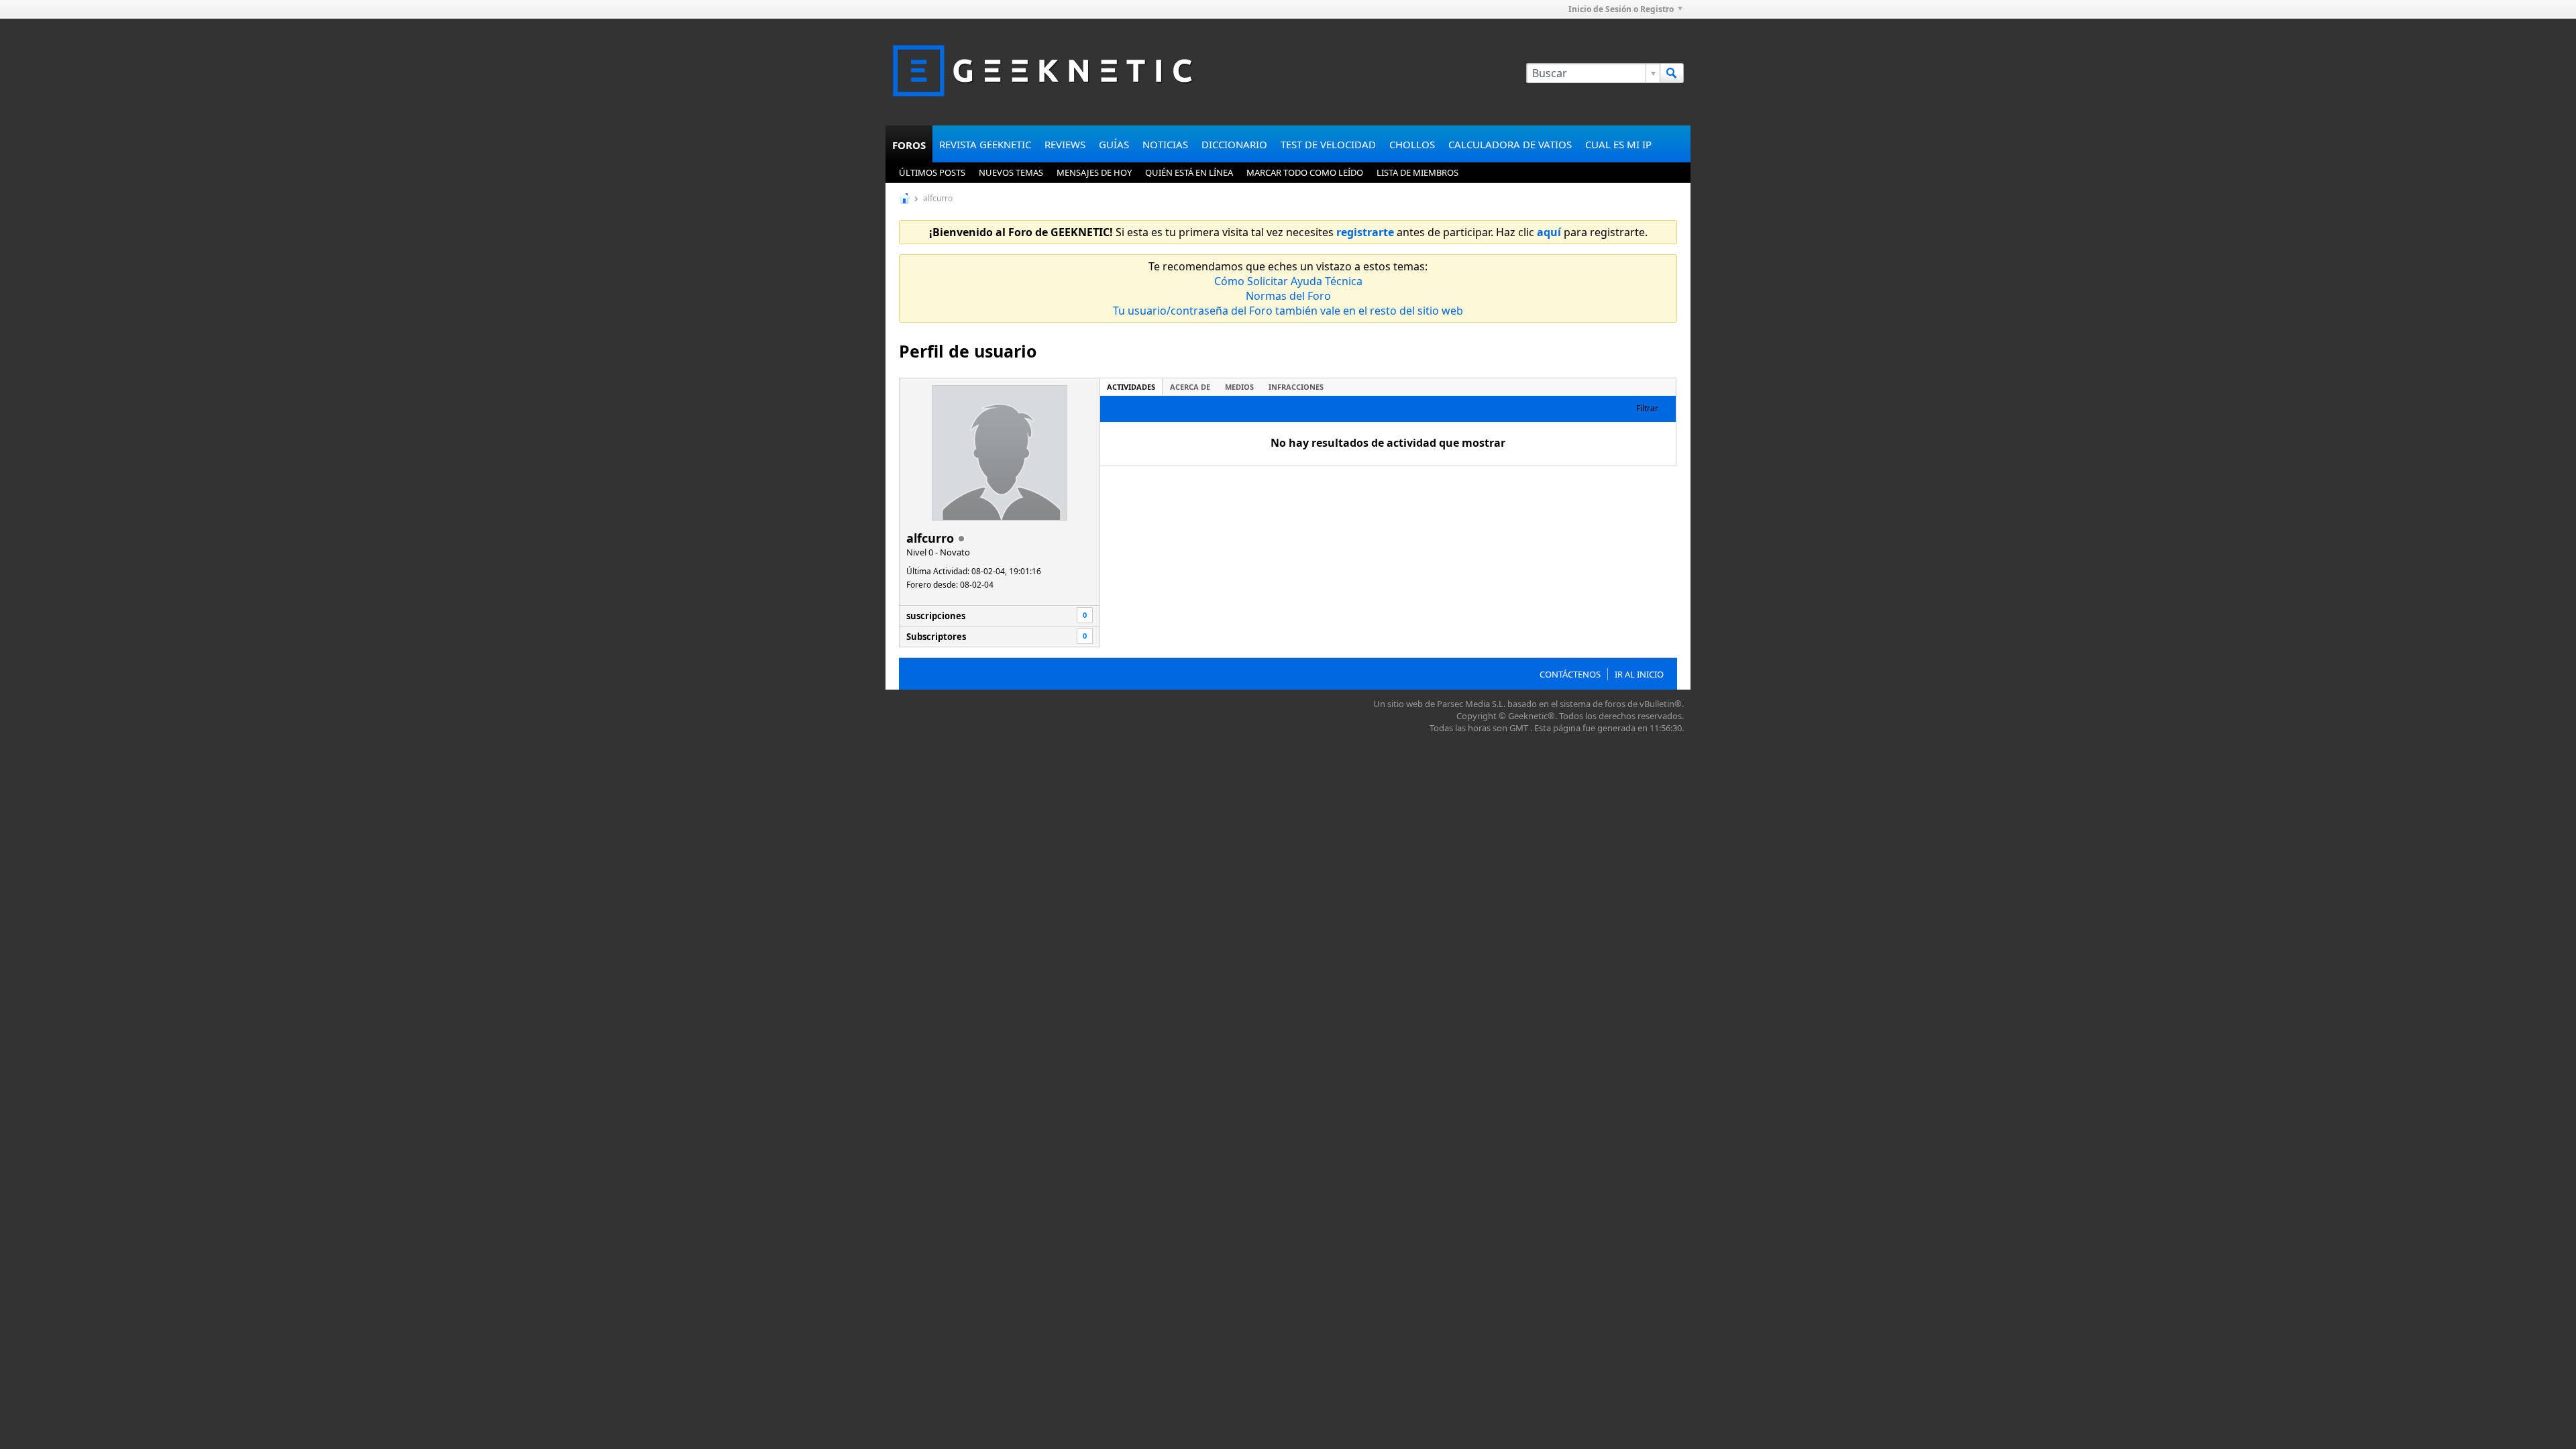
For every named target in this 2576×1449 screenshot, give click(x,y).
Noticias (1165, 144)
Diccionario (1234, 144)
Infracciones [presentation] (1296, 387)
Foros (909, 145)
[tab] (1131, 387)
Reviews (1065, 144)
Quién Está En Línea (1189, 172)
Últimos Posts (932, 172)
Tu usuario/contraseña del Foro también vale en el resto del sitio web (1288, 311)
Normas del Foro (1288, 296)
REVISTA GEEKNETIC (985, 144)
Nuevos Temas (1011, 172)
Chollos (1412, 144)
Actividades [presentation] (1131, 387)
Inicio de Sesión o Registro (1621, 9)
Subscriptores (936, 637)
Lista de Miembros (1417, 172)
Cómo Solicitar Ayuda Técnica (1288, 281)
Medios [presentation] (1239, 387)
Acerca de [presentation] (1190, 387)
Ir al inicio (1639, 674)
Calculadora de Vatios (1510, 144)
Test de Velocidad (1328, 144)
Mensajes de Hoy (1094, 172)
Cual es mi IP (1618, 144)
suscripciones (936, 616)
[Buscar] (1672, 73)
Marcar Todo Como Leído (1305, 172)
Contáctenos (1570, 674)
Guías (1114, 144)
